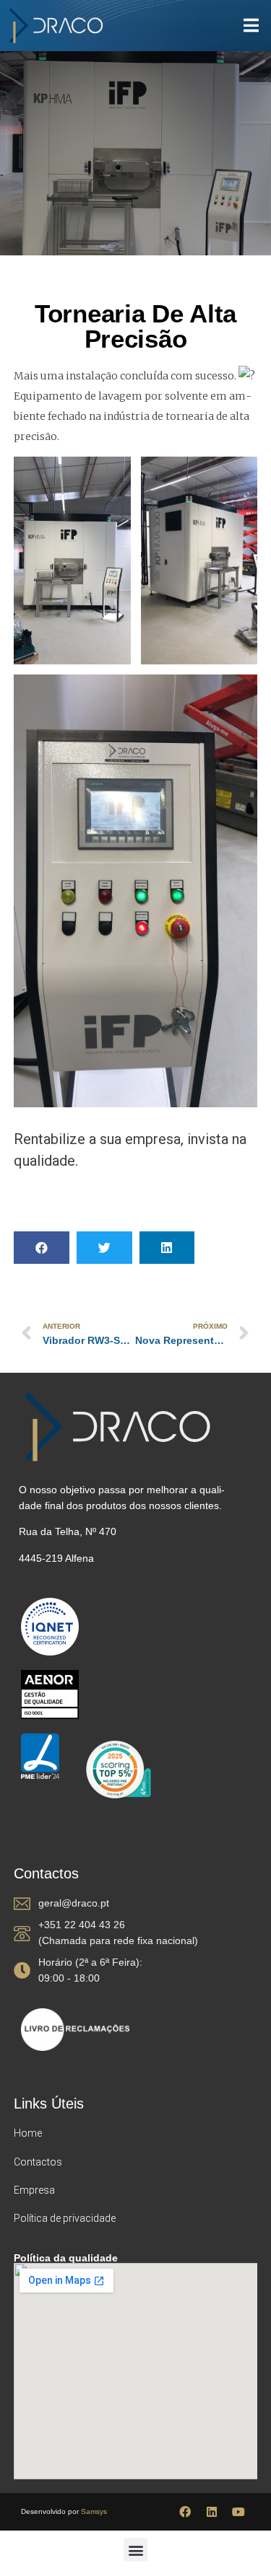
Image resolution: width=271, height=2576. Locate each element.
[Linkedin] (212, 2512)
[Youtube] (238, 2512)
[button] (42, 1248)
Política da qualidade (66, 2258)
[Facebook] (185, 2512)
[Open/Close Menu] (251, 26)
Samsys (94, 2511)
